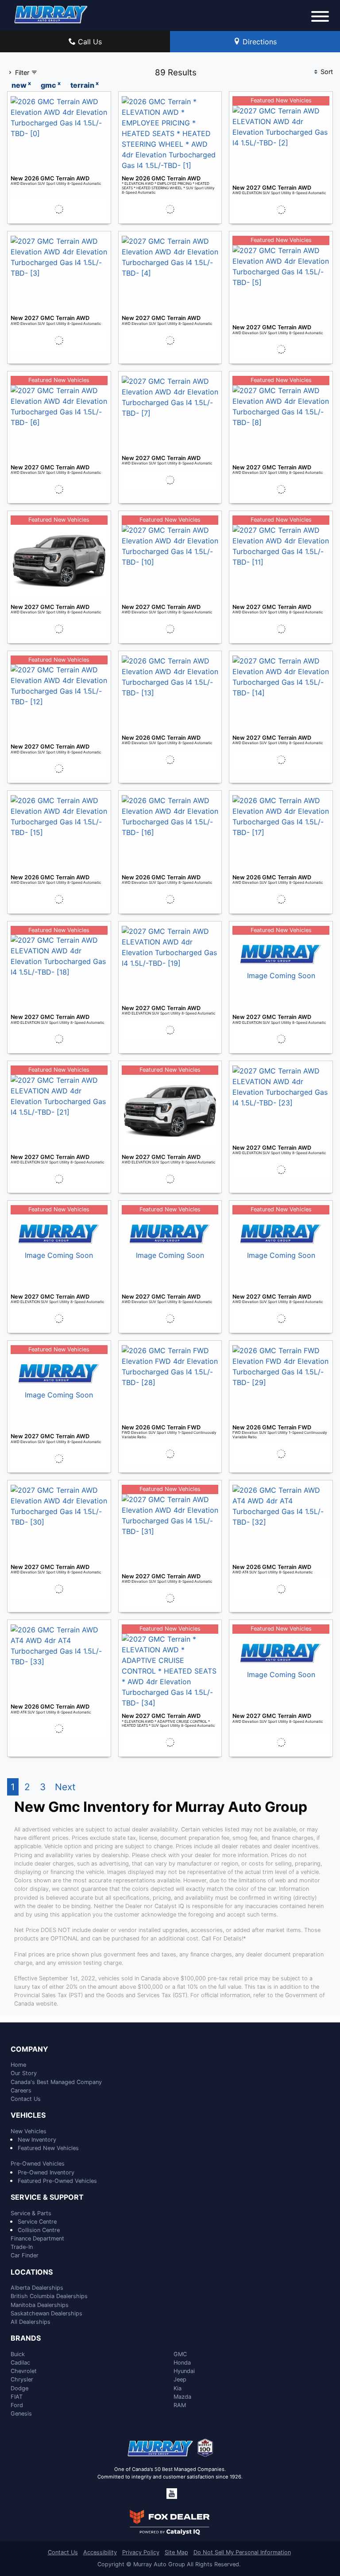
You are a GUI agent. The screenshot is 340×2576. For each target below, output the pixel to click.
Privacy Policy (141, 2552)
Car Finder (25, 2255)
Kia (178, 2388)
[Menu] (320, 18)
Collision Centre (39, 2230)
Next (65, 1787)
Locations (32, 2272)
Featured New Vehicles (48, 2148)
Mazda (182, 2397)
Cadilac (20, 2363)
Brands (26, 2338)
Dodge (19, 2388)
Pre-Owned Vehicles (38, 2164)
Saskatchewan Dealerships (46, 2313)
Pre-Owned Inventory (46, 2172)
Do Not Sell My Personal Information (242, 2552)
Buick (18, 2354)
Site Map (176, 2552)
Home (18, 2065)
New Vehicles (29, 2131)
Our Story (24, 2073)
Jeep (180, 2379)
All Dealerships (31, 2322)
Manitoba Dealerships (40, 2305)
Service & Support (47, 2197)
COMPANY (29, 2049)
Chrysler (22, 2379)
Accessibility (100, 2552)
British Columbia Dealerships (49, 2296)
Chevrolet (24, 2371)
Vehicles (28, 2115)
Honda (182, 2363)
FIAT (17, 2397)
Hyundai (184, 2371)
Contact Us (26, 2099)
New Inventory (37, 2140)
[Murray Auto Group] (51, 14)
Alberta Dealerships (37, 2288)
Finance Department (37, 2238)
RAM (180, 2405)
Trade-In (22, 2247)
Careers (21, 2090)
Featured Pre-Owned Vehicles (57, 2181)
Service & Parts (31, 2213)
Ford (17, 2405)
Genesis (21, 2414)
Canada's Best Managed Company (56, 2082)
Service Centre (37, 2222)
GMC (180, 2354)
